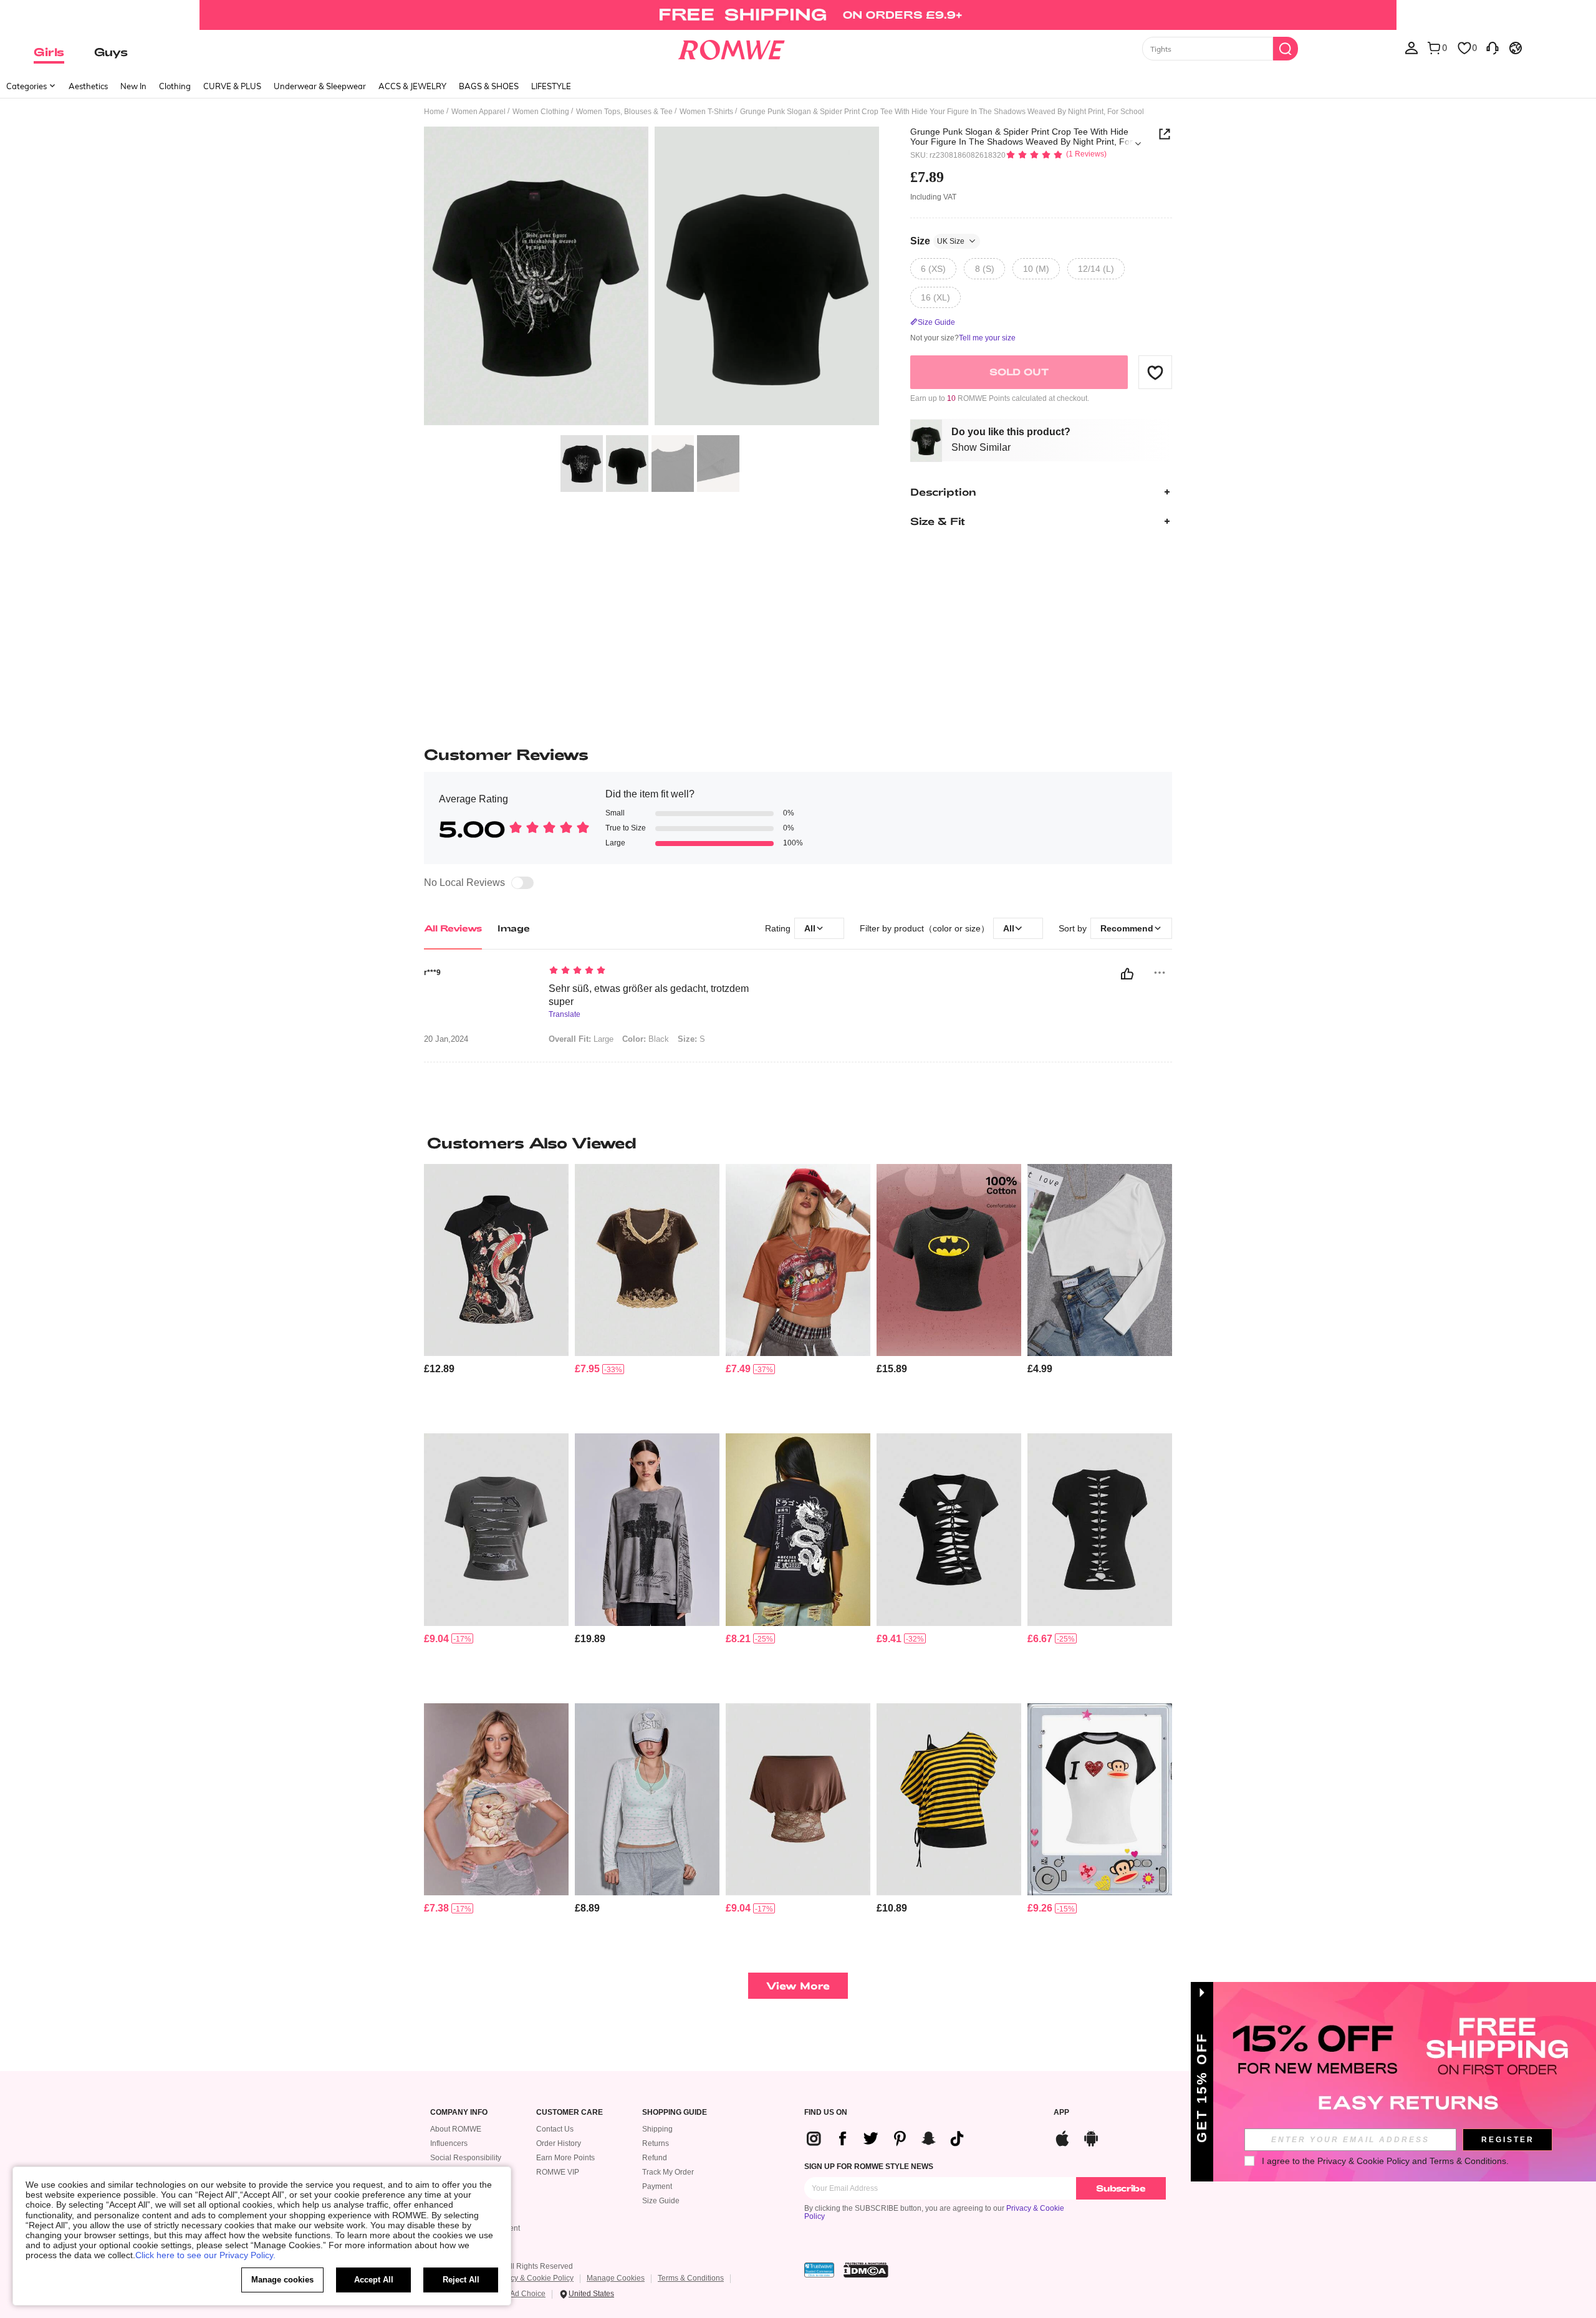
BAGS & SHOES (489, 86)
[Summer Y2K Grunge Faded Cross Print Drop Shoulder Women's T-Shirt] (647, 1530)
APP (1061, 2113)
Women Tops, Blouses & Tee (624, 112)
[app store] (1062, 2137)
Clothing (175, 86)
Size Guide (661, 2201)
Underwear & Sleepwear (320, 86)
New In (133, 86)
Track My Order (668, 2172)
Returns (656, 2143)
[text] (655, 971)
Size (937, 241)
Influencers (449, 2143)
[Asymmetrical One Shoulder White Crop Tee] (1100, 1260)
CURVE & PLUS (232, 86)
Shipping (657, 2129)
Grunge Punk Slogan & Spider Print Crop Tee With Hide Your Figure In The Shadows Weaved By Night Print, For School (1022, 137)
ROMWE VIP (558, 2172)
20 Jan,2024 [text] (446, 1039)
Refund (655, 2158)
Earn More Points (565, 2158)
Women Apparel (478, 112)
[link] (798, 15)
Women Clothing (541, 112)
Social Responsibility (466, 2158)
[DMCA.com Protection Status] (866, 2270)
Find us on (826, 2113)
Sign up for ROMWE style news (869, 2167)
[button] (1155, 372)
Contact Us (555, 2129)
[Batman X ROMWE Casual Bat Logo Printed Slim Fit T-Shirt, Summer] (949, 1260)
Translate (565, 1015)
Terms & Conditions (691, 2278)
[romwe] (731, 47)
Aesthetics (88, 86)
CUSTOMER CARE (570, 2113)
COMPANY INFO (459, 2113)
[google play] (1091, 2137)
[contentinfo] (439, 1369)
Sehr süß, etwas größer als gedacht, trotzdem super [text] (649, 995)
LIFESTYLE (551, 86)
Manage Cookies (616, 2278)
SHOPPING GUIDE (675, 2113)
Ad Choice (528, 2294)
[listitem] (496, 1294)
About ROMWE (456, 2129)
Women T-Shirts (706, 112)
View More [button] (798, 1985)
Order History (559, 2143)
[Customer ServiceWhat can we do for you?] (1493, 47)
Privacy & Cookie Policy (533, 2278)
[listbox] (1411, 47)
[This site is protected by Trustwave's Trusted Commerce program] (819, 2270)
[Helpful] (1127, 974)
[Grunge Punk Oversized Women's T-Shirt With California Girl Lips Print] (798, 1260)
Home (434, 112)
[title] (798, 1143)
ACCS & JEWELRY (412, 86)
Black (646, 1039)
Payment (657, 2186)
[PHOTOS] (651, 278)
